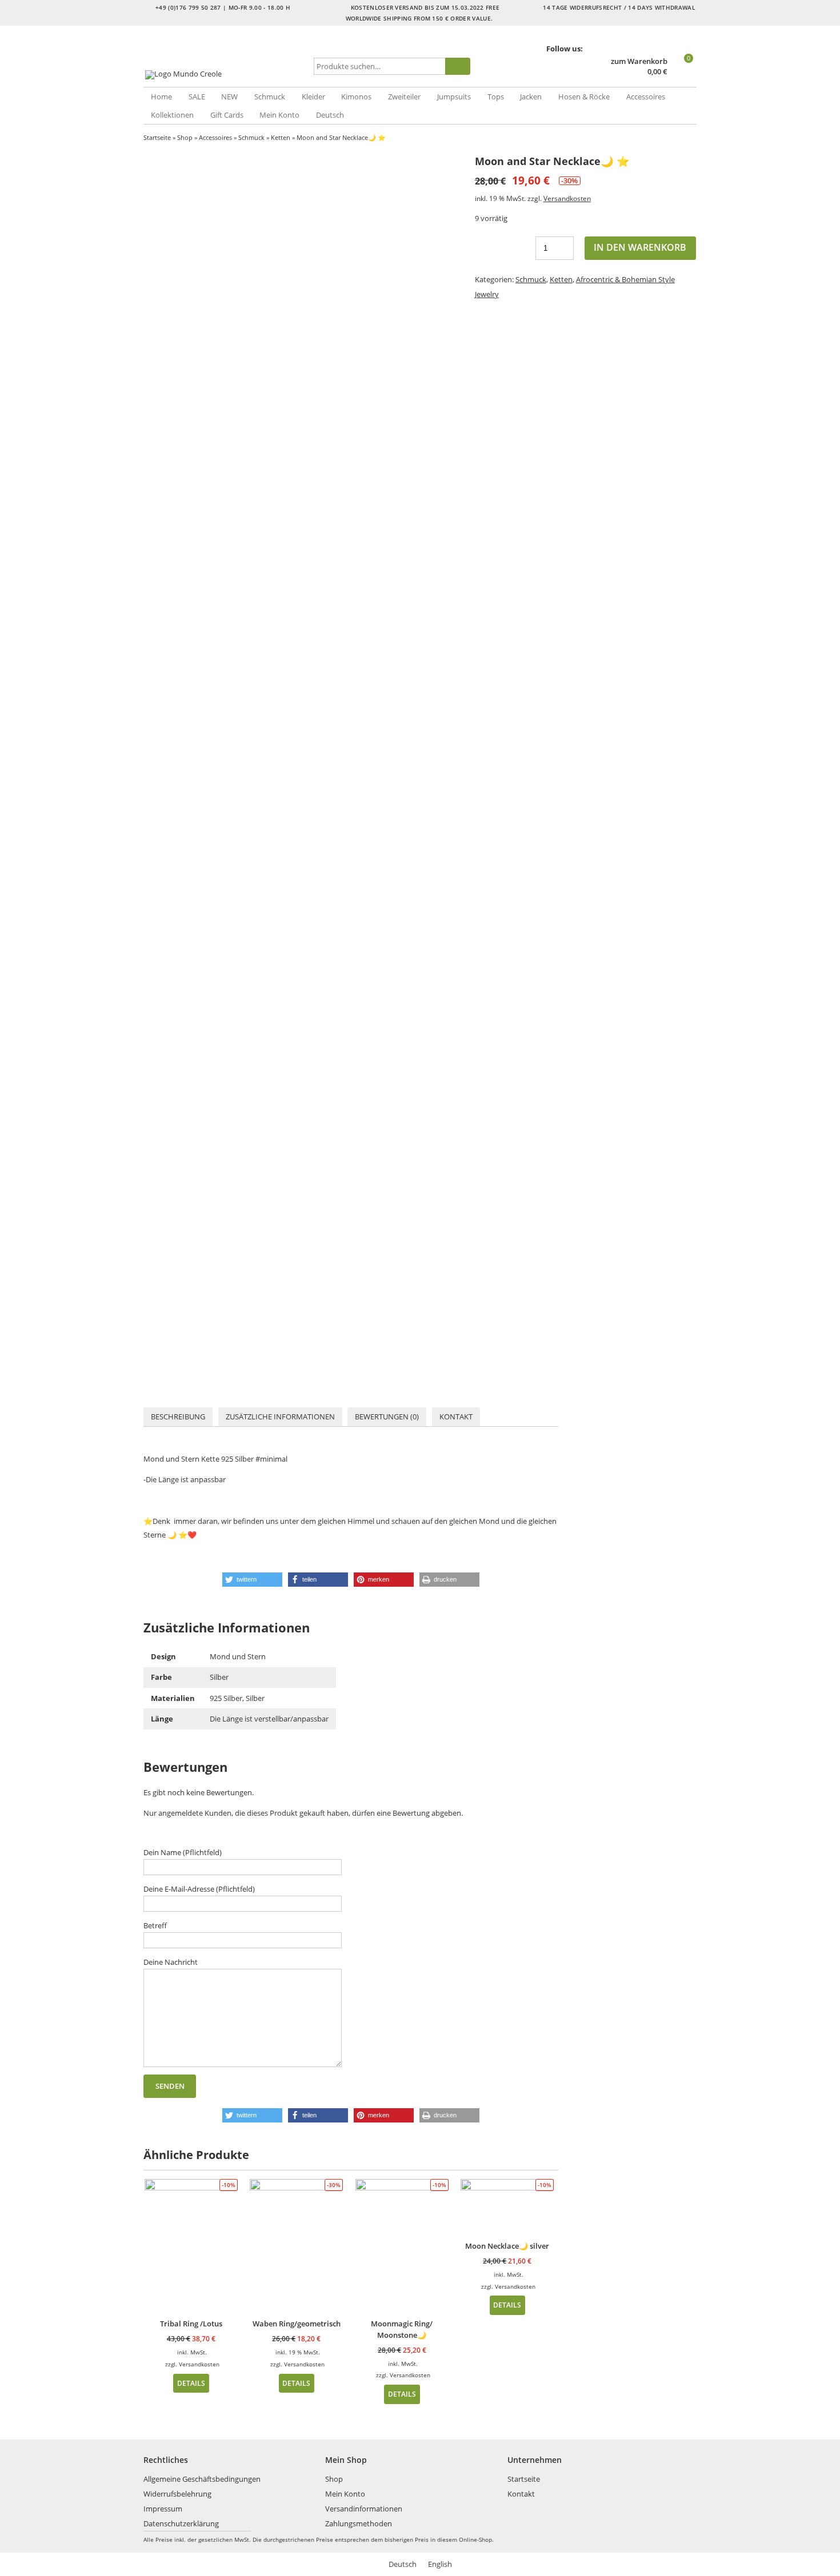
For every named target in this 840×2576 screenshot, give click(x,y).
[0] (683, 72)
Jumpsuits (454, 97)
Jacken (531, 97)
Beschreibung (178, 1417)
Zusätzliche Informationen (280, 1417)
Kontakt (456, 1417)
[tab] (178, 1417)
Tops (496, 97)
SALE (197, 97)
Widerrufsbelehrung (177, 2494)
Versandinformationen (364, 2509)
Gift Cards (227, 115)
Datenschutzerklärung (181, 2523)
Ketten (281, 137)
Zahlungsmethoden (359, 2523)
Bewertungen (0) (387, 1417)
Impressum (163, 2509)
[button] (252, 1580)
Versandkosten (567, 198)
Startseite (157, 137)
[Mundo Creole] (226, 75)
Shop (185, 137)
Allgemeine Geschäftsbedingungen (202, 2479)
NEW (229, 97)
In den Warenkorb (640, 247)
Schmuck (270, 97)
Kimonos (356, 97)
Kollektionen (172, 115)
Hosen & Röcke (584, 97)
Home (161, 97)
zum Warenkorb (639, 61)
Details (191, 2383)
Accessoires (646, 97)
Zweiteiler (404, 97)
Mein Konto (279, 115)
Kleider (313, 97)
